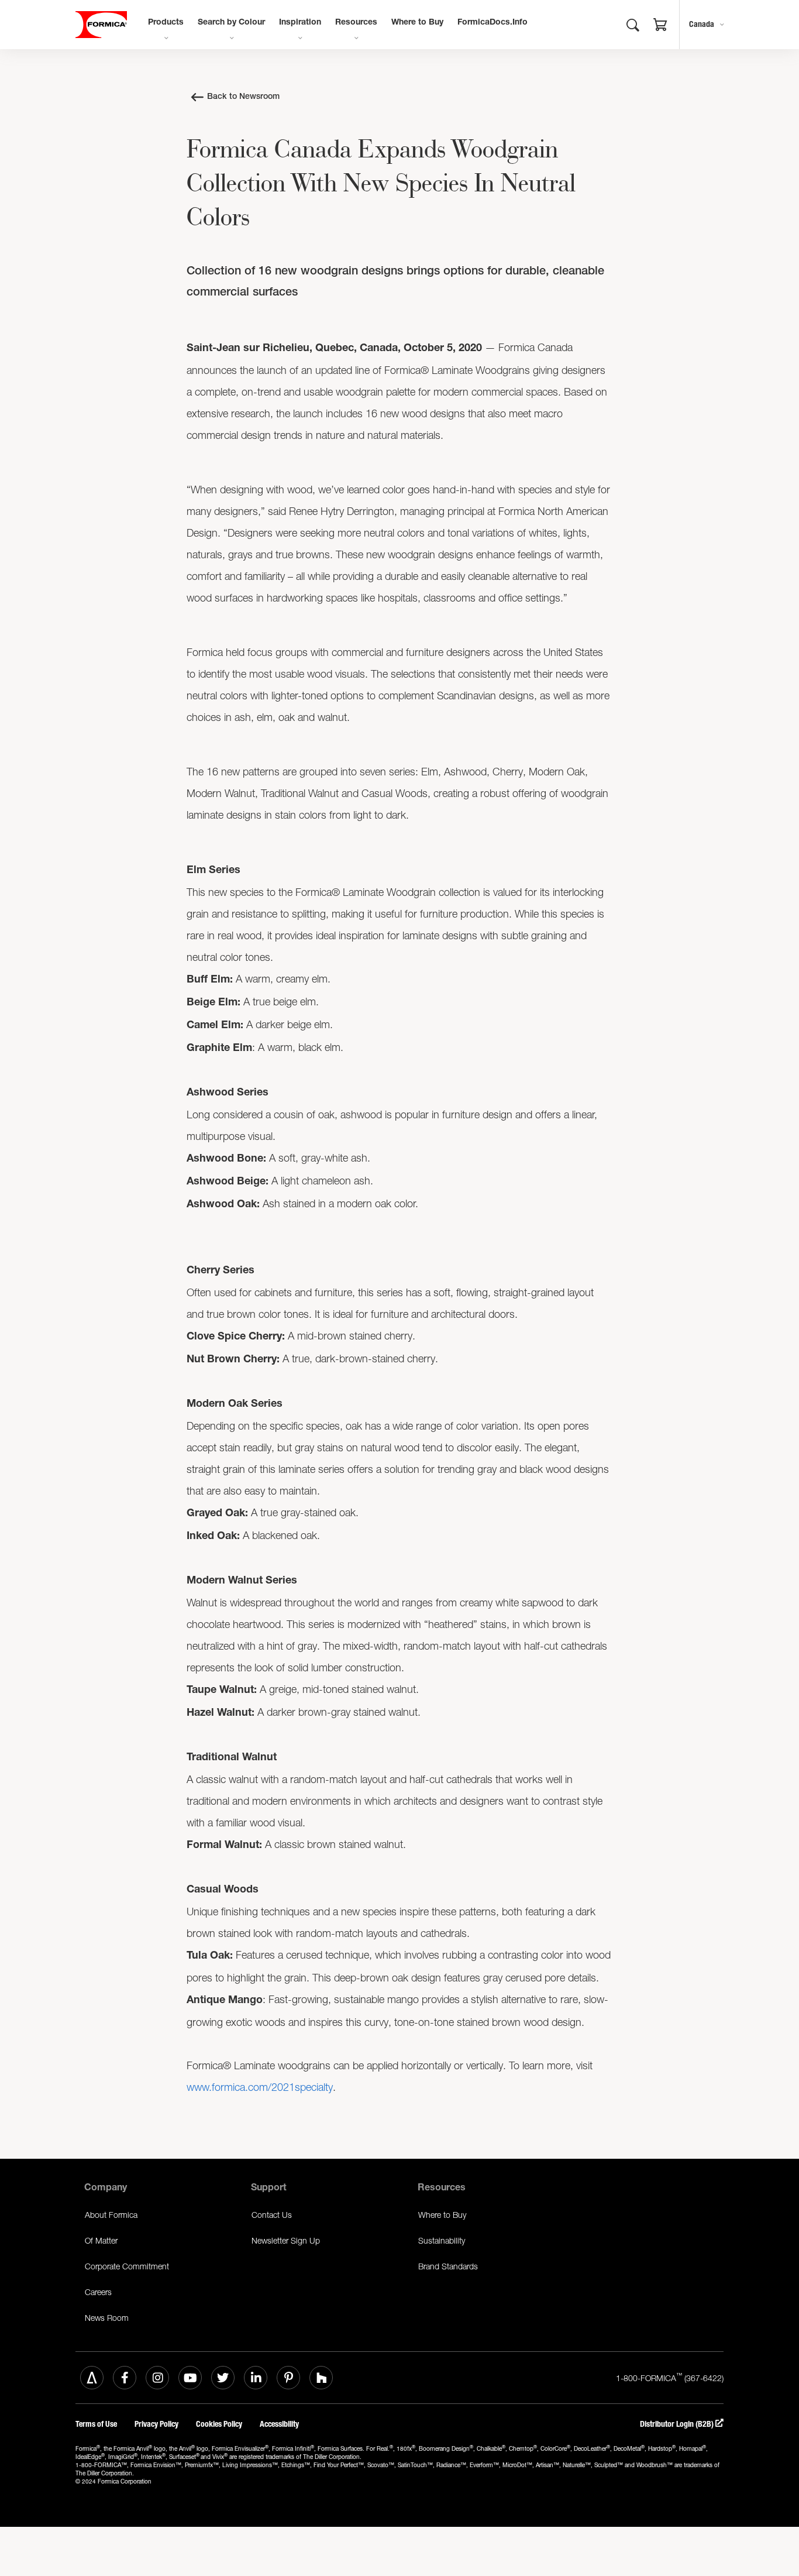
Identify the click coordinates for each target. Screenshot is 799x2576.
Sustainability (442, 2240)
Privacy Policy (156, 2424)
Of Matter (101, 2240)
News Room (107, 2318)
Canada (702, 24)
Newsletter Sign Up (286, 2240)
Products (166, 23)
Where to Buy (417, 23)
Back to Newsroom (243, 97)
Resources (356, 23)
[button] (660, 26)
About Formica (111, 2215)
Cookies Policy (219, 2424)
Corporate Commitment (127, 2266)
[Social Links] (92, 2378)
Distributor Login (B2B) (678, 2424)
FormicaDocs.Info (493, 23)
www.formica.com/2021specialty (260, 2087)
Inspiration (300, 23)
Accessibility (279, 2424)
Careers (98, 2292)
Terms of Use (96, 2424)
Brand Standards (448, 2266)
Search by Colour (231, 23)
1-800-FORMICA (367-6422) (670, 2377)
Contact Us (272, 2215)
